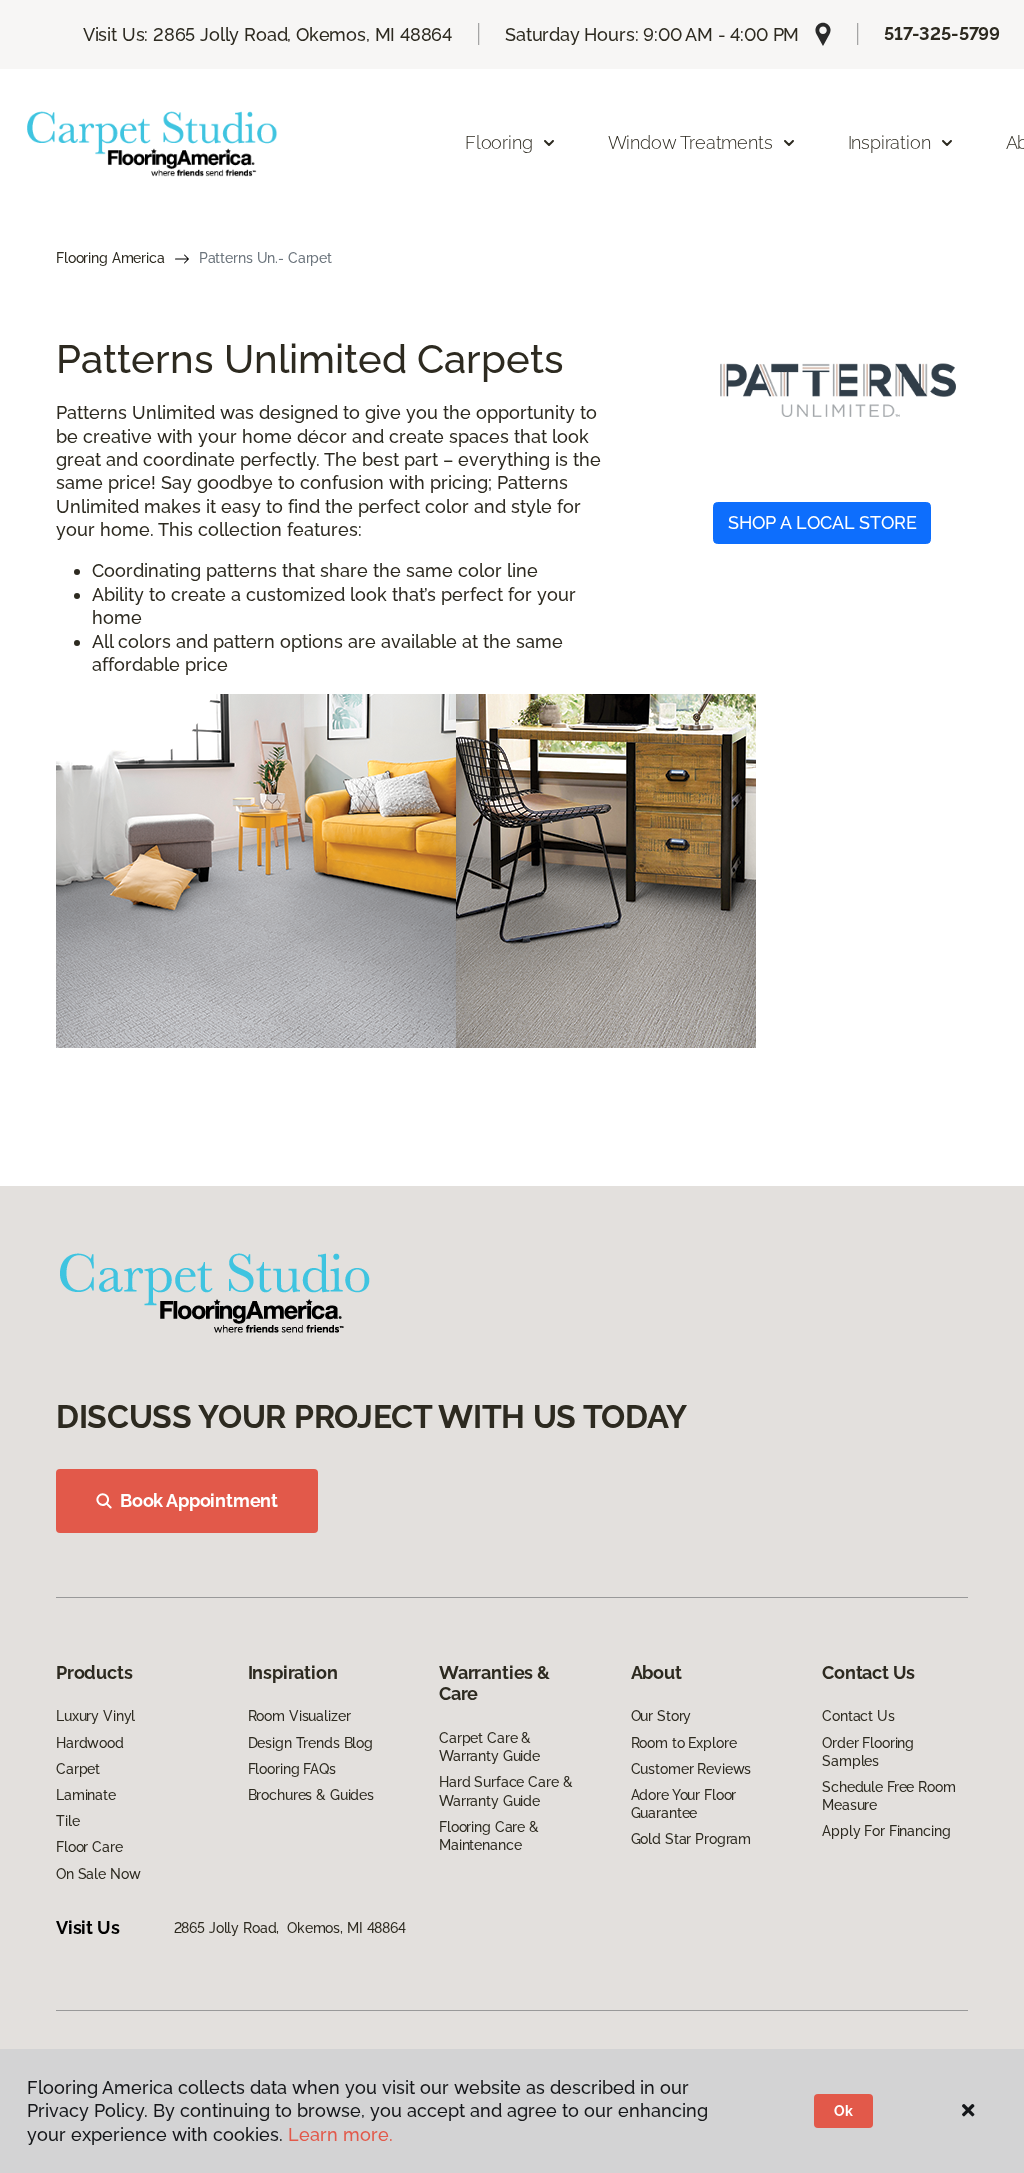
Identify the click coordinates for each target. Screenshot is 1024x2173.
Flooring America (110, 258)
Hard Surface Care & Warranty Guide (505, 1791)
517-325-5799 (942, 33)
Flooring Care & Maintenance (489, 1836)
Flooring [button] (499, 142)
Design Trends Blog (310, 1743)
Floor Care (89, 1847)
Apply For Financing (886, 1831)
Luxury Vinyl (95, 1716)
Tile (67, 1821)
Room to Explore (684, 1743)
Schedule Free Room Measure (888, 1796)
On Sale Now (98, 1874)
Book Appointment (199, 1500)
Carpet (78, 1769)
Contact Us (858, 1716)
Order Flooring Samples (868, 1752)
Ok (843, 2111)
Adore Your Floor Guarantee (684, 1804)
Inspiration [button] (889, 142)
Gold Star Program (691, 1839)
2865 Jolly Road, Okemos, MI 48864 (290, 1928)
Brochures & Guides (311, 1795)
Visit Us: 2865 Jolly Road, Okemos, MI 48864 (267, 34)
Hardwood (90, 1743)
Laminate (86, 1795)
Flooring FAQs (292, 1769)
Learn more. (340, 2134)
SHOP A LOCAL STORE (822, 522)
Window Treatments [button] (690, 142)
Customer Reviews (691, 1769)
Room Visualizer (299, 1716)
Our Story (661, 1716)
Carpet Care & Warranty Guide (489, 1747)
